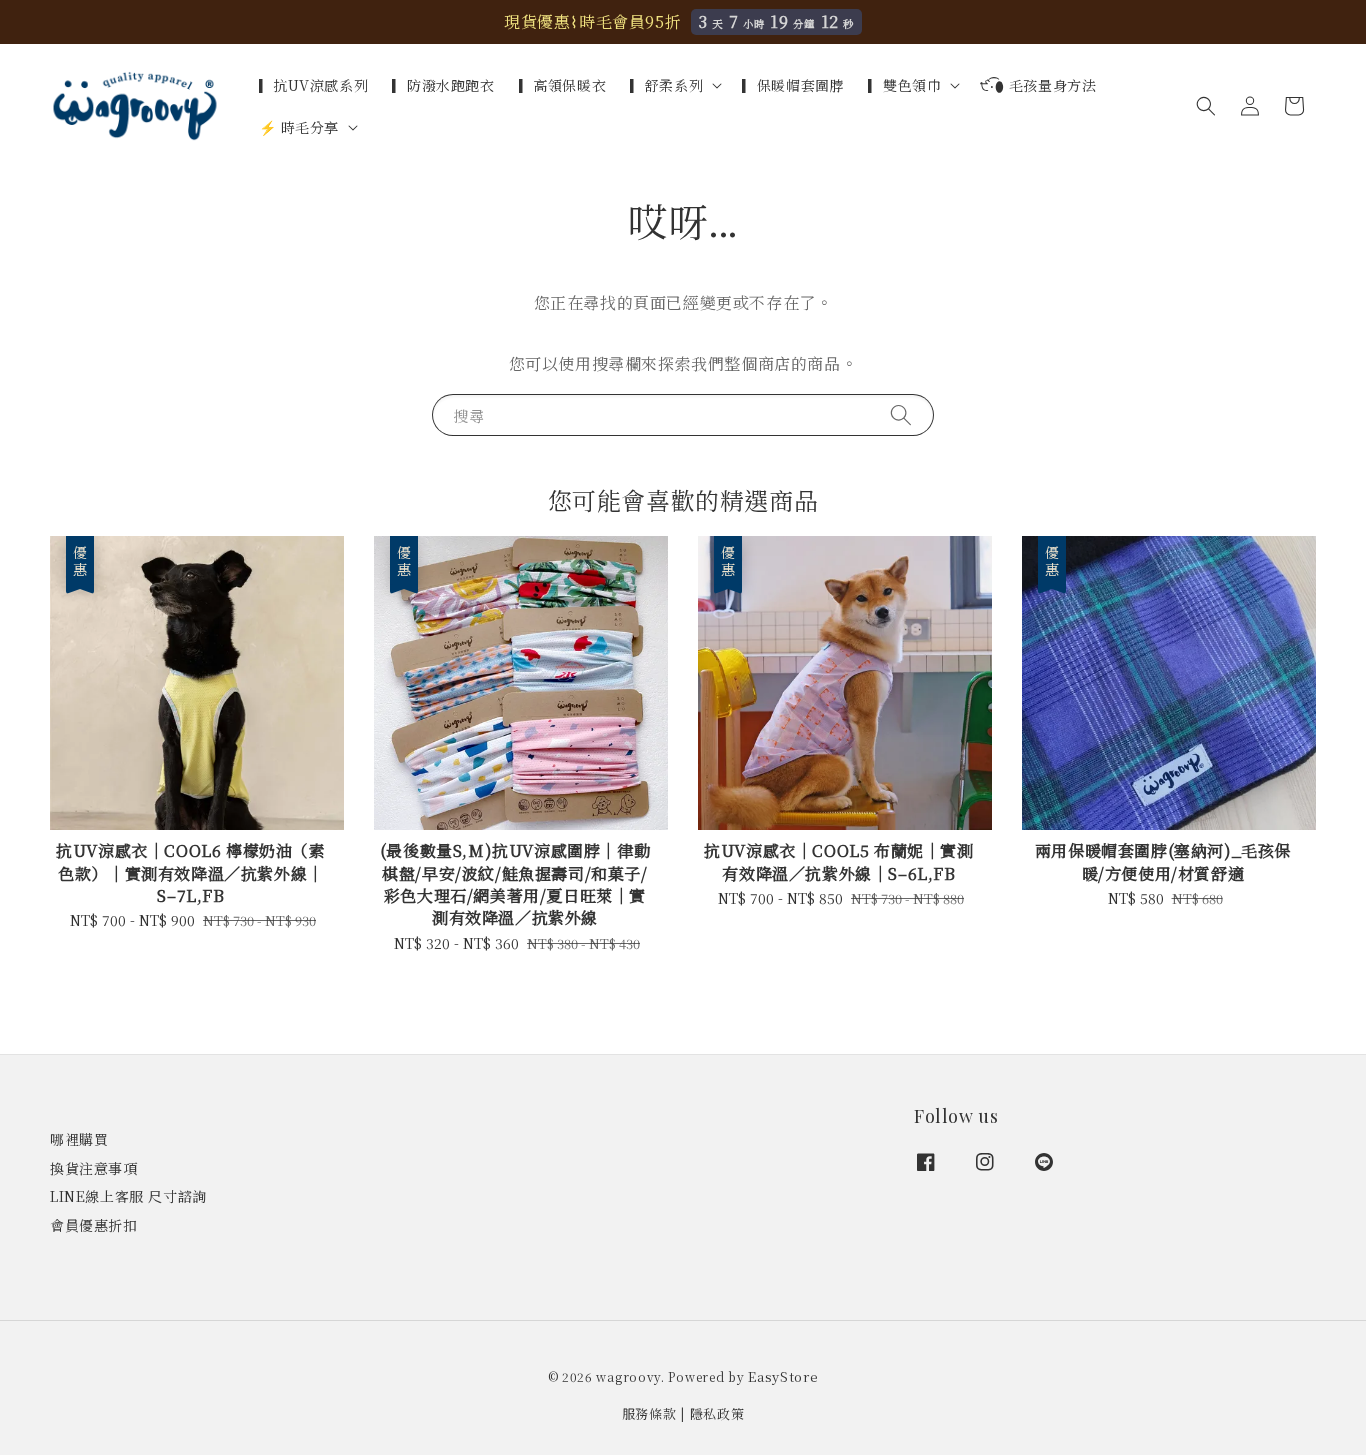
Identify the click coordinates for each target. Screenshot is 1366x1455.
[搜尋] (901, 414)
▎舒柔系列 (666, 85)
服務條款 (649, 1413)
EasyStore (783, 1376)
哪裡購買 (79, 1139)
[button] (1206, 106)
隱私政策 (717, 1413)
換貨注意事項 (94, 1168)
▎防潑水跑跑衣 (443, 85)
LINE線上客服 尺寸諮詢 (128, 1196)
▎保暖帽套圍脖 (793, 85)
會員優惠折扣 (94, 1225)
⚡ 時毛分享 (299, 127)
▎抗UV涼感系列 (314, 85)
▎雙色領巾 (904, 85)
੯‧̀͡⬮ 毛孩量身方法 (1038, 85)
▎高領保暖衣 (563, 85)
